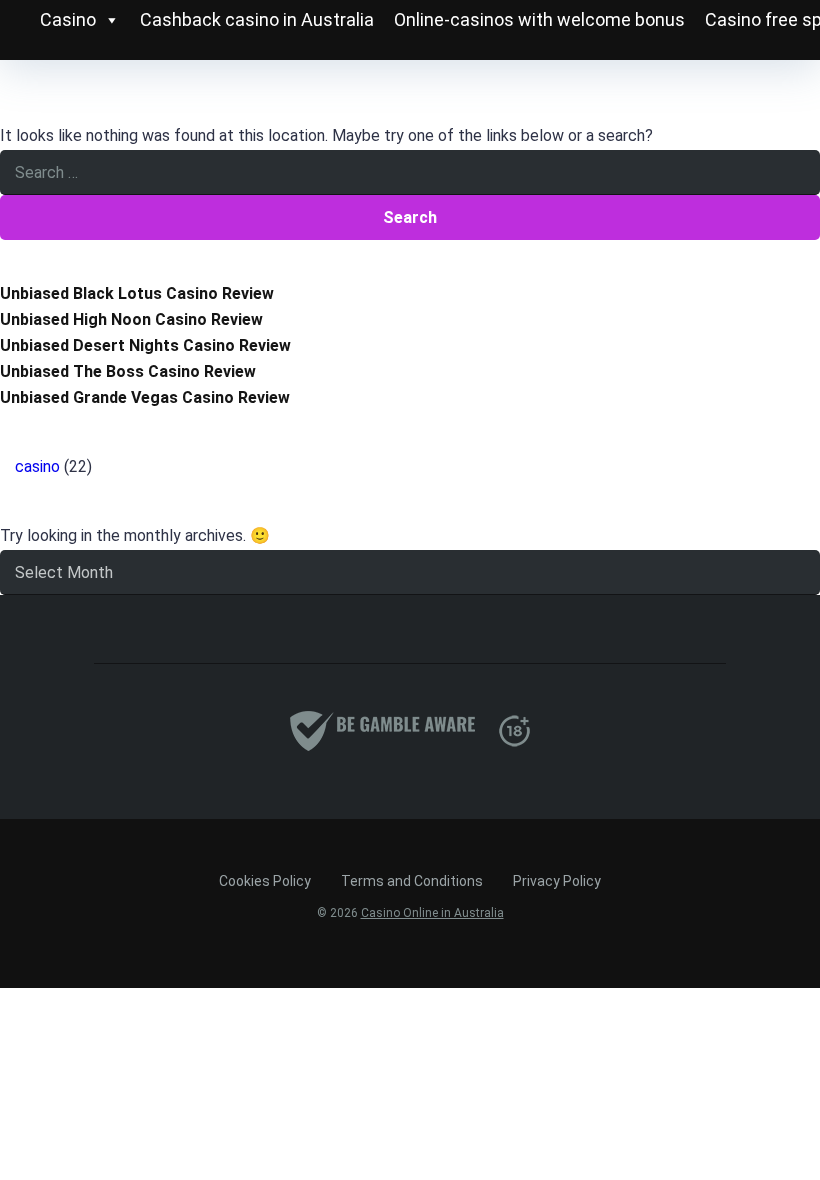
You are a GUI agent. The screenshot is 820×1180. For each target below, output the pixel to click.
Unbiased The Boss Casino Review (128, 371)
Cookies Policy (265, 881)
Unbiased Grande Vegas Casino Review (145, 397)
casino (37, 466)
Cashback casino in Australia (257, 19)
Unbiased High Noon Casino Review (131, 319)
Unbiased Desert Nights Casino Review (145, 345)
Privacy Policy (557, 881)
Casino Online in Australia (432, 913)
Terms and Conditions (412, 881)
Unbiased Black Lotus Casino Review (137, 293)
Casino (68, 19)
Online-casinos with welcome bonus (539, 19)
